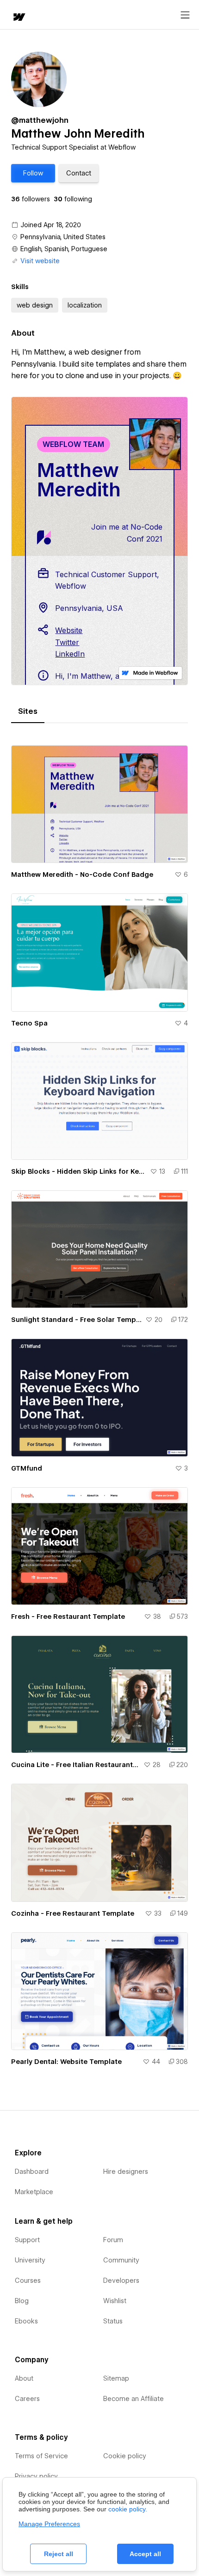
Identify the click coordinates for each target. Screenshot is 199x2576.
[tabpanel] (99, 1402)
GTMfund (27, 1468)
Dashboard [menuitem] (32, 2172)
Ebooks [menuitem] (26, 2321)
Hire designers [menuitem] (126, 2172)
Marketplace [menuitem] (34, 2192)
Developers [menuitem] (121, 2280)
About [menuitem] (24, 2378)
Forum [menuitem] (113, 2240)
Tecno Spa (29, 1023)
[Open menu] (185, 15)
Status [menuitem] (113, 2321)
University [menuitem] (30, 2260)
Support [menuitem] (27, 2240)
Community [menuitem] (121, 2260)
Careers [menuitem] (27, 2399)
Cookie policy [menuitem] (125, 2456)
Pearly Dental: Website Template (66, 2062)
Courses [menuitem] (28, 2280)
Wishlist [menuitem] (115, 2301)
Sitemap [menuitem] (116, 2378)
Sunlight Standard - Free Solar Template (76, 1320)
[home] (19, 18)
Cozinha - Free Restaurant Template (73, 1913)
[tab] (28, 712)
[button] (33, 173)
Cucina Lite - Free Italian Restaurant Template (75, 1765)
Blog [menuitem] (22, 2301)
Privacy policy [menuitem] (36, 2476)
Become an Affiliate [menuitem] (134, 2399)
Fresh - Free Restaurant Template (68, 1617)
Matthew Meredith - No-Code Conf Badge (82, 875)
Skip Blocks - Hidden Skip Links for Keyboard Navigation (79, 1171)
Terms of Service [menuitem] (41, 2456)
